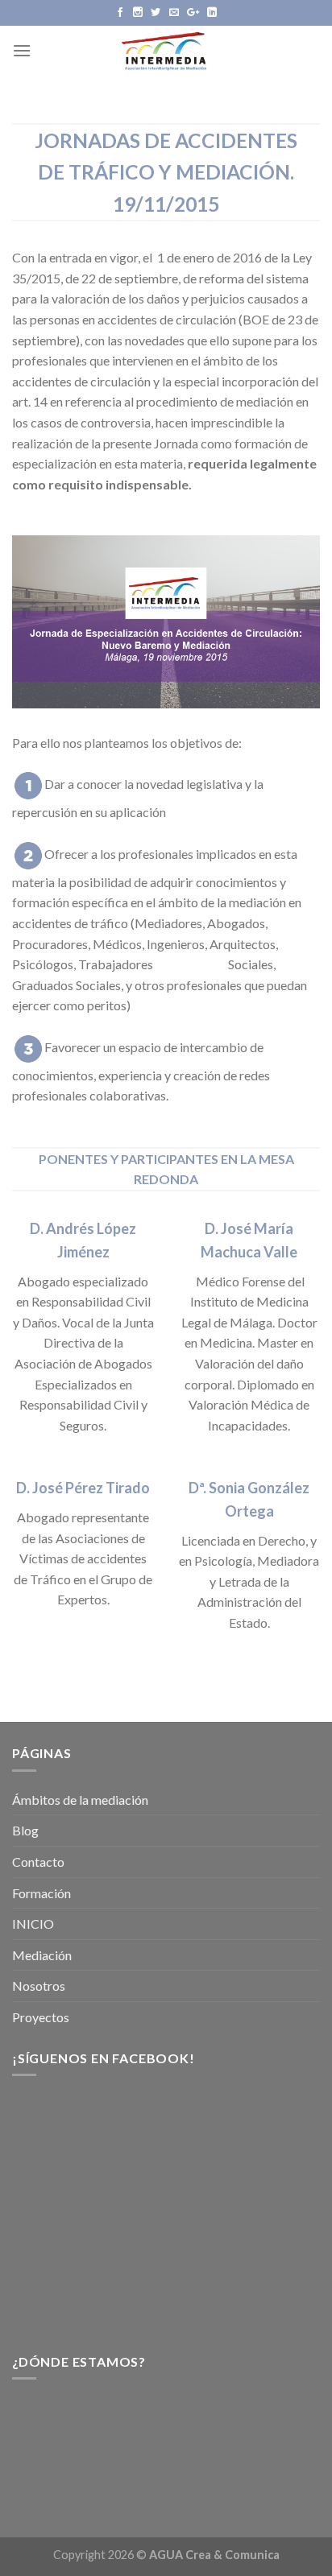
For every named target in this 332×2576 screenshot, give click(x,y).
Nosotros (39, 1986)
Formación (41, 1893)
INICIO (33, 1924)
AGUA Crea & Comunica (214, 2555)
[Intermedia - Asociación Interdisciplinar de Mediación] (166, 50)
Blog (25, 1830)
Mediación (42, 1955)
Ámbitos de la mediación (80, 1800)
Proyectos (41, 2017)
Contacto (38, 1862)
